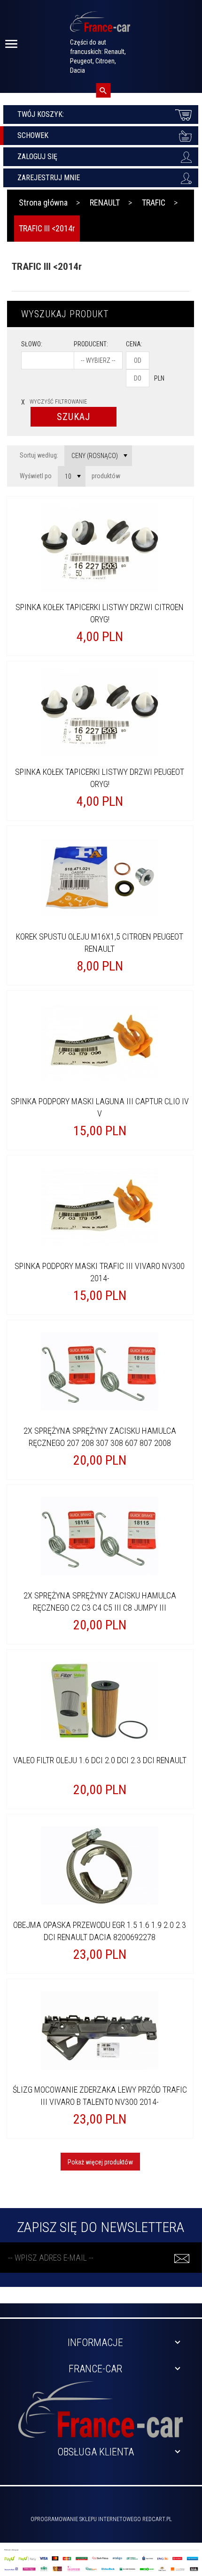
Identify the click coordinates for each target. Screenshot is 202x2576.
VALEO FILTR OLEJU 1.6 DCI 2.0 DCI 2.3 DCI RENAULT (100, 1760)
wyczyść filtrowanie (54, 402)
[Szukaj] (103, 90)
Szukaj (74, 417)
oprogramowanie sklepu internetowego (86, 2519)
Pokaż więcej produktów (100, 2162)
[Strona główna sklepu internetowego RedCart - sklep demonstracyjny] (100, 26)
